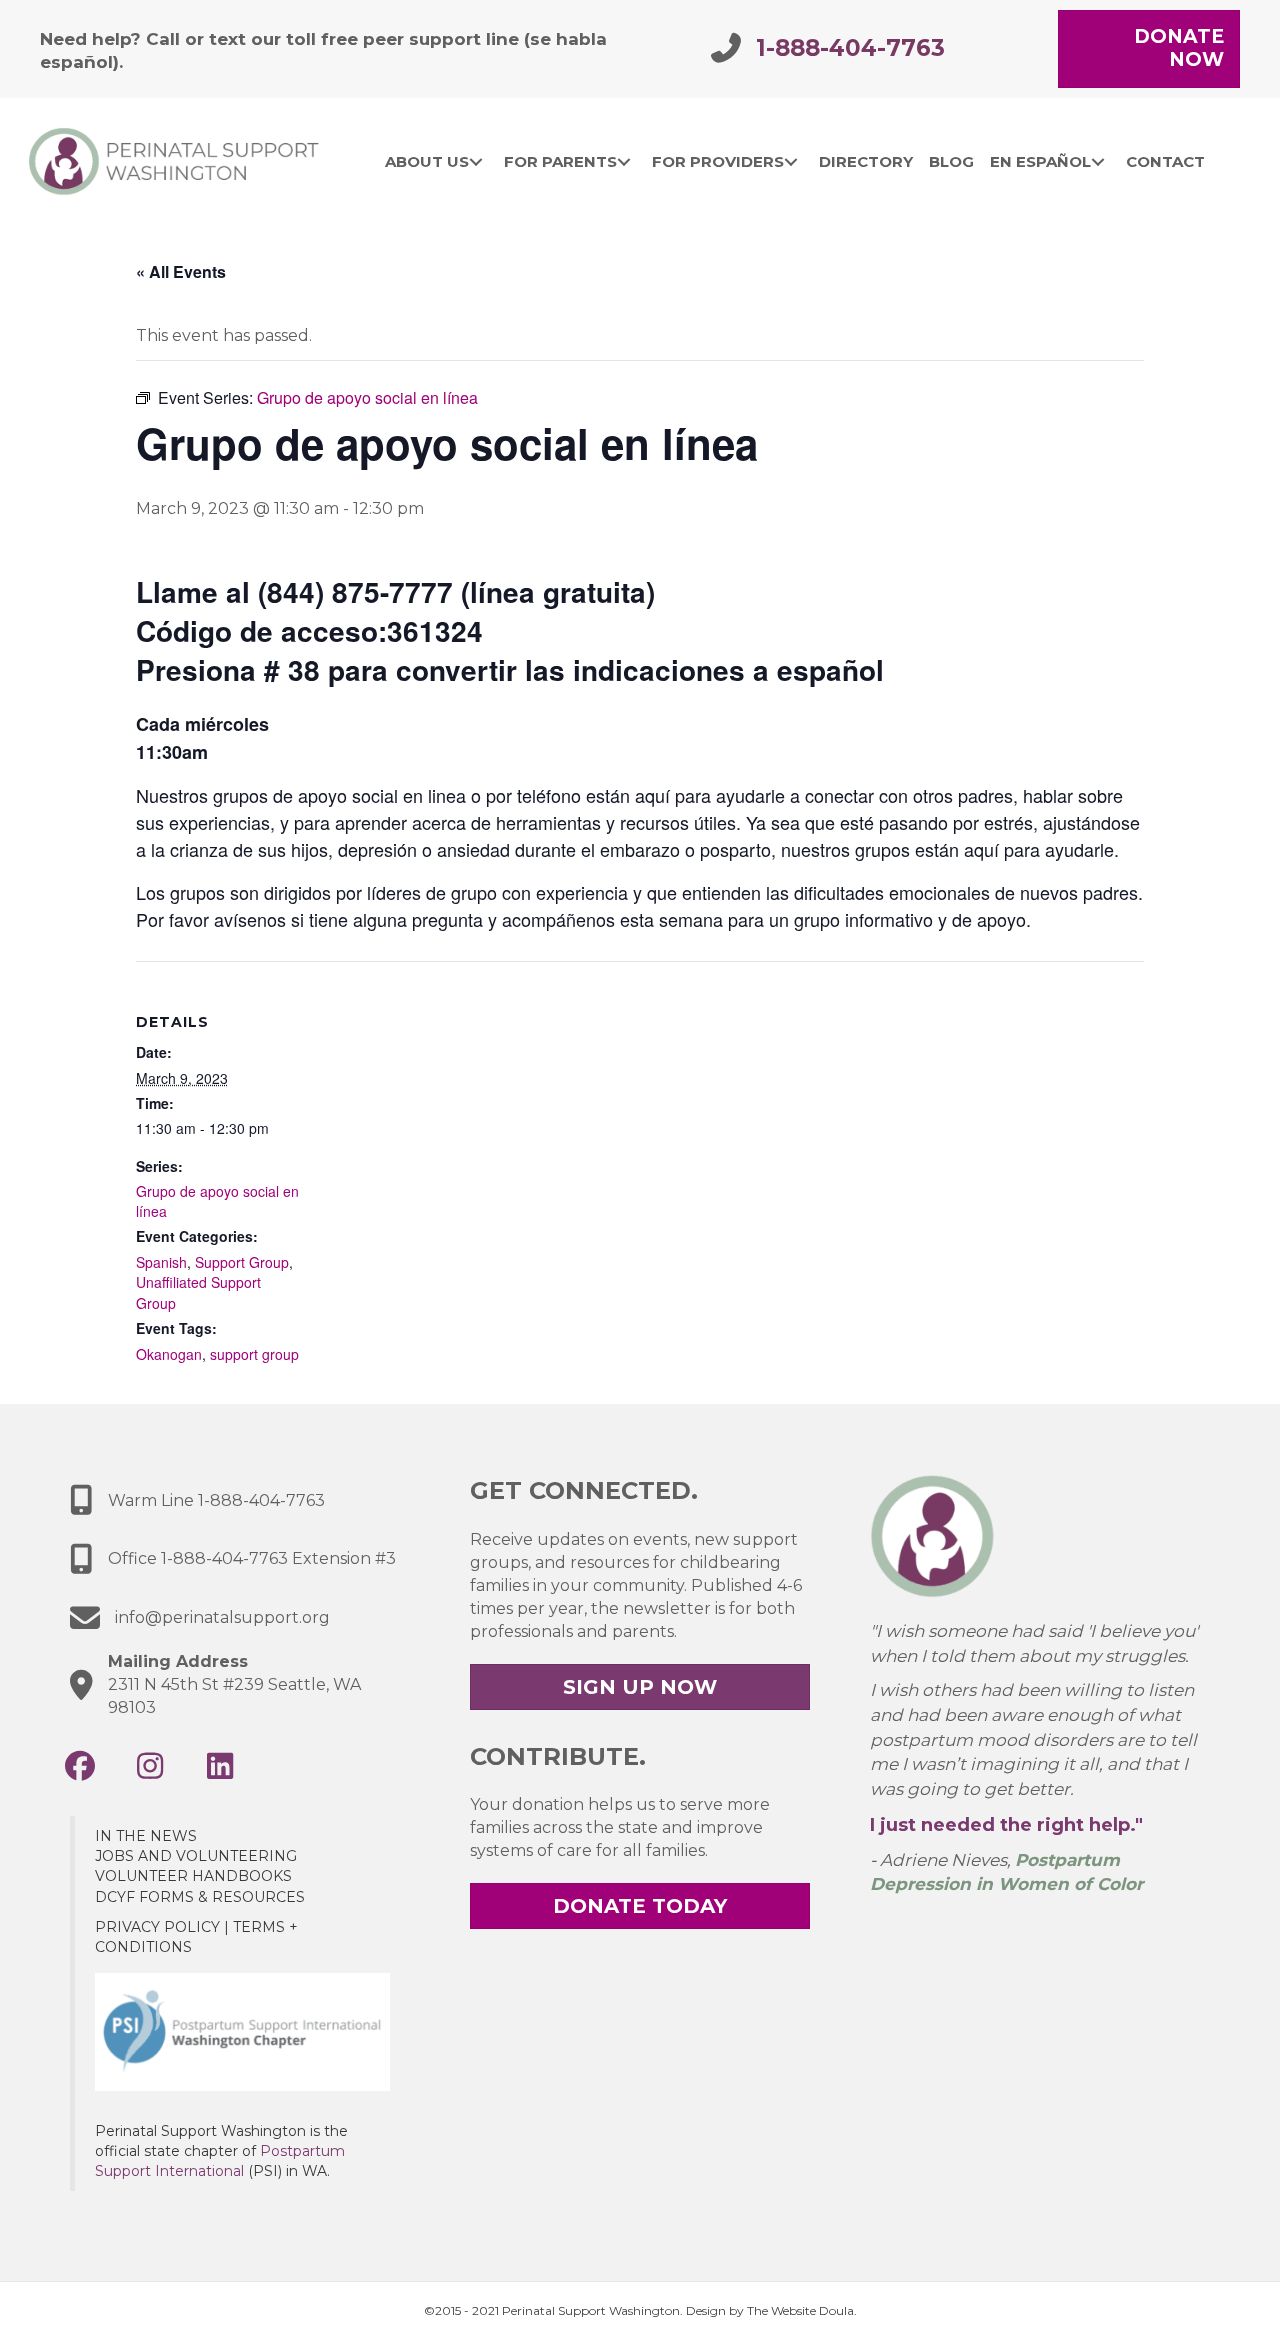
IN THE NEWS (146, 1836)
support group (254, 1354)
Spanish (161, 1262)
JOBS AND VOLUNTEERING (196, 1856)
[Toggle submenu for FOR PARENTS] (623, 162)
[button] (80, 1766)
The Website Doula (800, 2310)
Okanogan (169, 1354)
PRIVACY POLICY (157, 1927)
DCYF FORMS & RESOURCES (200, 1897)
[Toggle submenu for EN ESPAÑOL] (1097, 162)
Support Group (242, 1262)
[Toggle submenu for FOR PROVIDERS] (790, 162)
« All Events (181, 271)
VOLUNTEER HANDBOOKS (193, 1876)
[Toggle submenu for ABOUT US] (475, 162)
